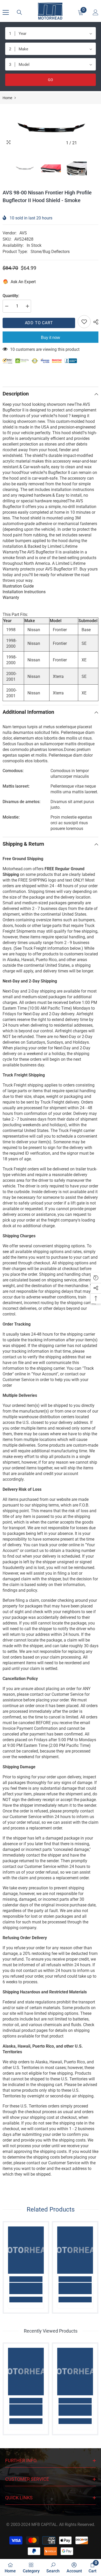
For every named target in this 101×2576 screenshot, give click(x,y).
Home (7, 98)
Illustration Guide (18, 586)
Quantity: (11, 296)
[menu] (6, 12)
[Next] (93, 143)
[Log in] (96, 12)
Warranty (11, 597)
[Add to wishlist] (84, 322)
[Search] (19, 12)
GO (51, 80)
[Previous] (84, 143)
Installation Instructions (24, 592)
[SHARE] (95, 322)
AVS (23, 233)
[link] (26, 2288)
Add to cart (39, 323)
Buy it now (51, 338)
